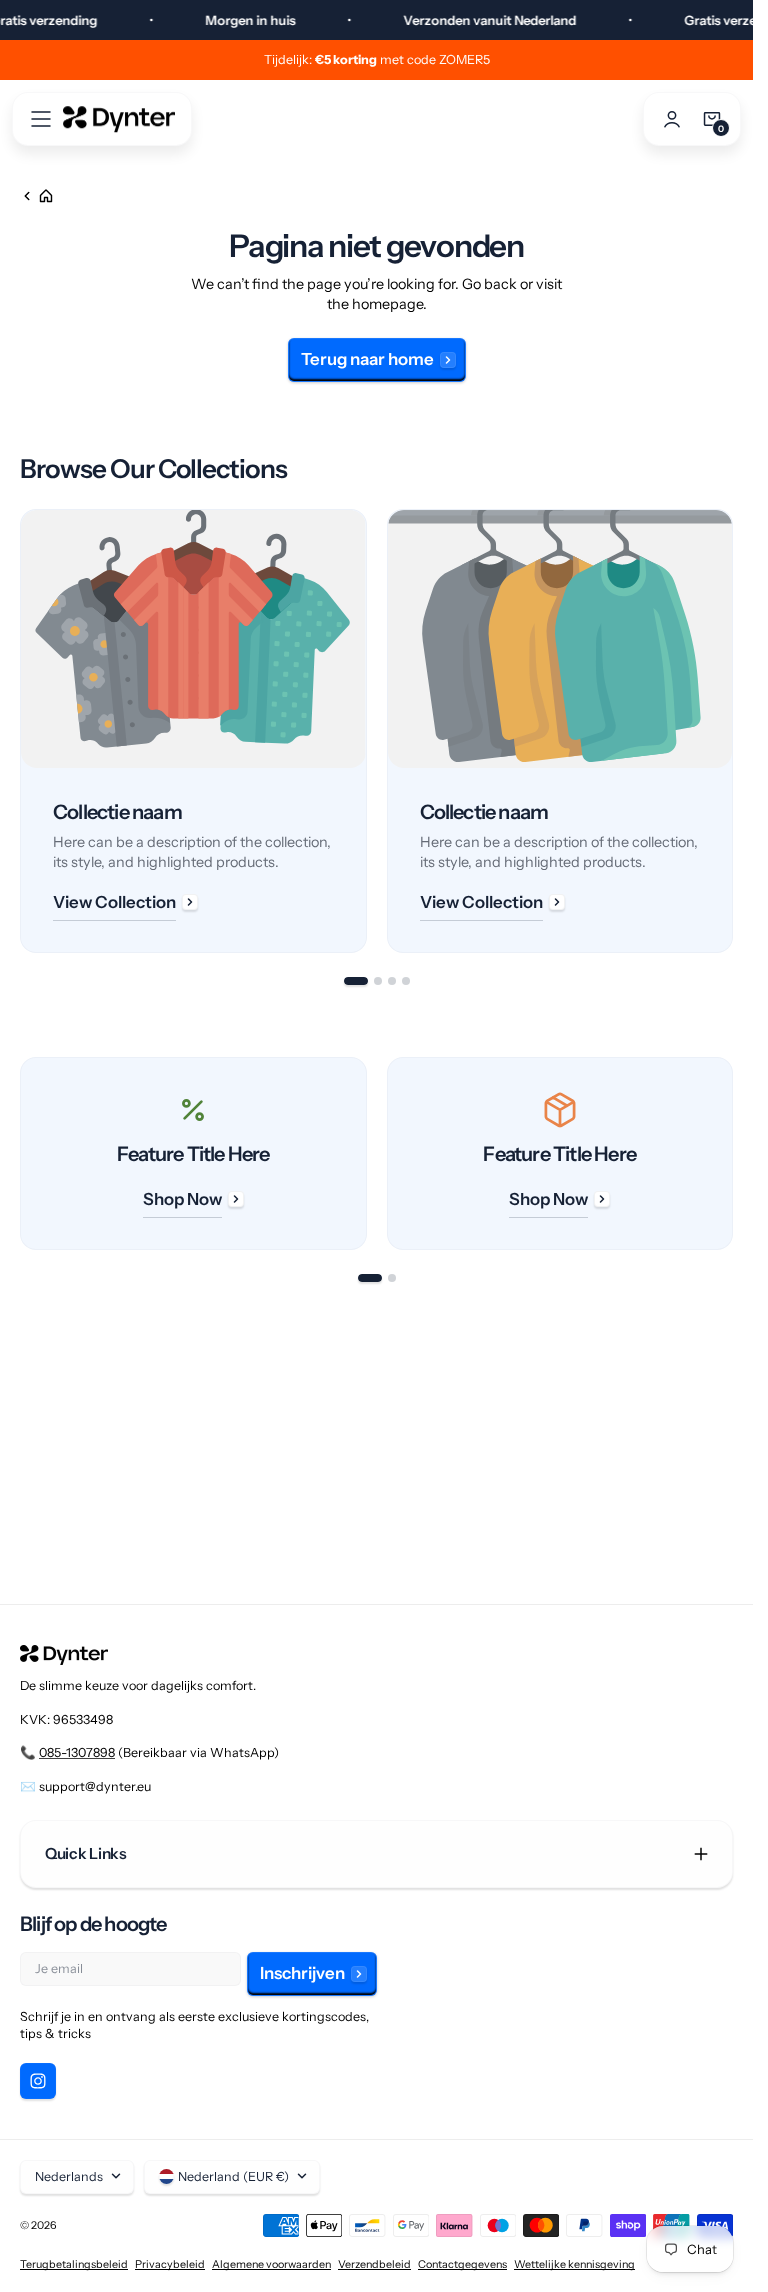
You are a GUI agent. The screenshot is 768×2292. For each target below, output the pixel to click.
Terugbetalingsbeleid (74, 2264)
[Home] (37, 196)
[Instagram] (38, 2081)
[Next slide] (733, 731)
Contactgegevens (462, 2264)
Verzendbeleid (374, 2264)
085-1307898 (77, 1752)
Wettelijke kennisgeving (574, 2264)
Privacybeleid (170, 2264)
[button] (41, 119)
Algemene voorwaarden (271, 2264)
